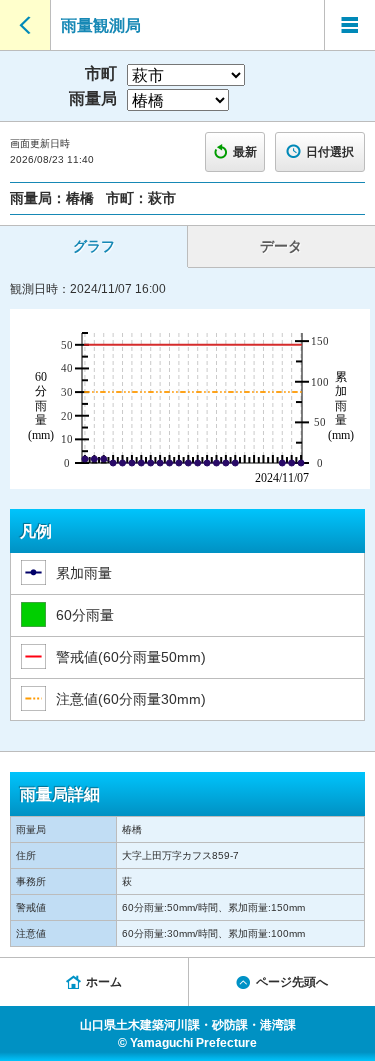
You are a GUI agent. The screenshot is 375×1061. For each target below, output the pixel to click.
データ (281, 246)
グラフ (94, 246)
